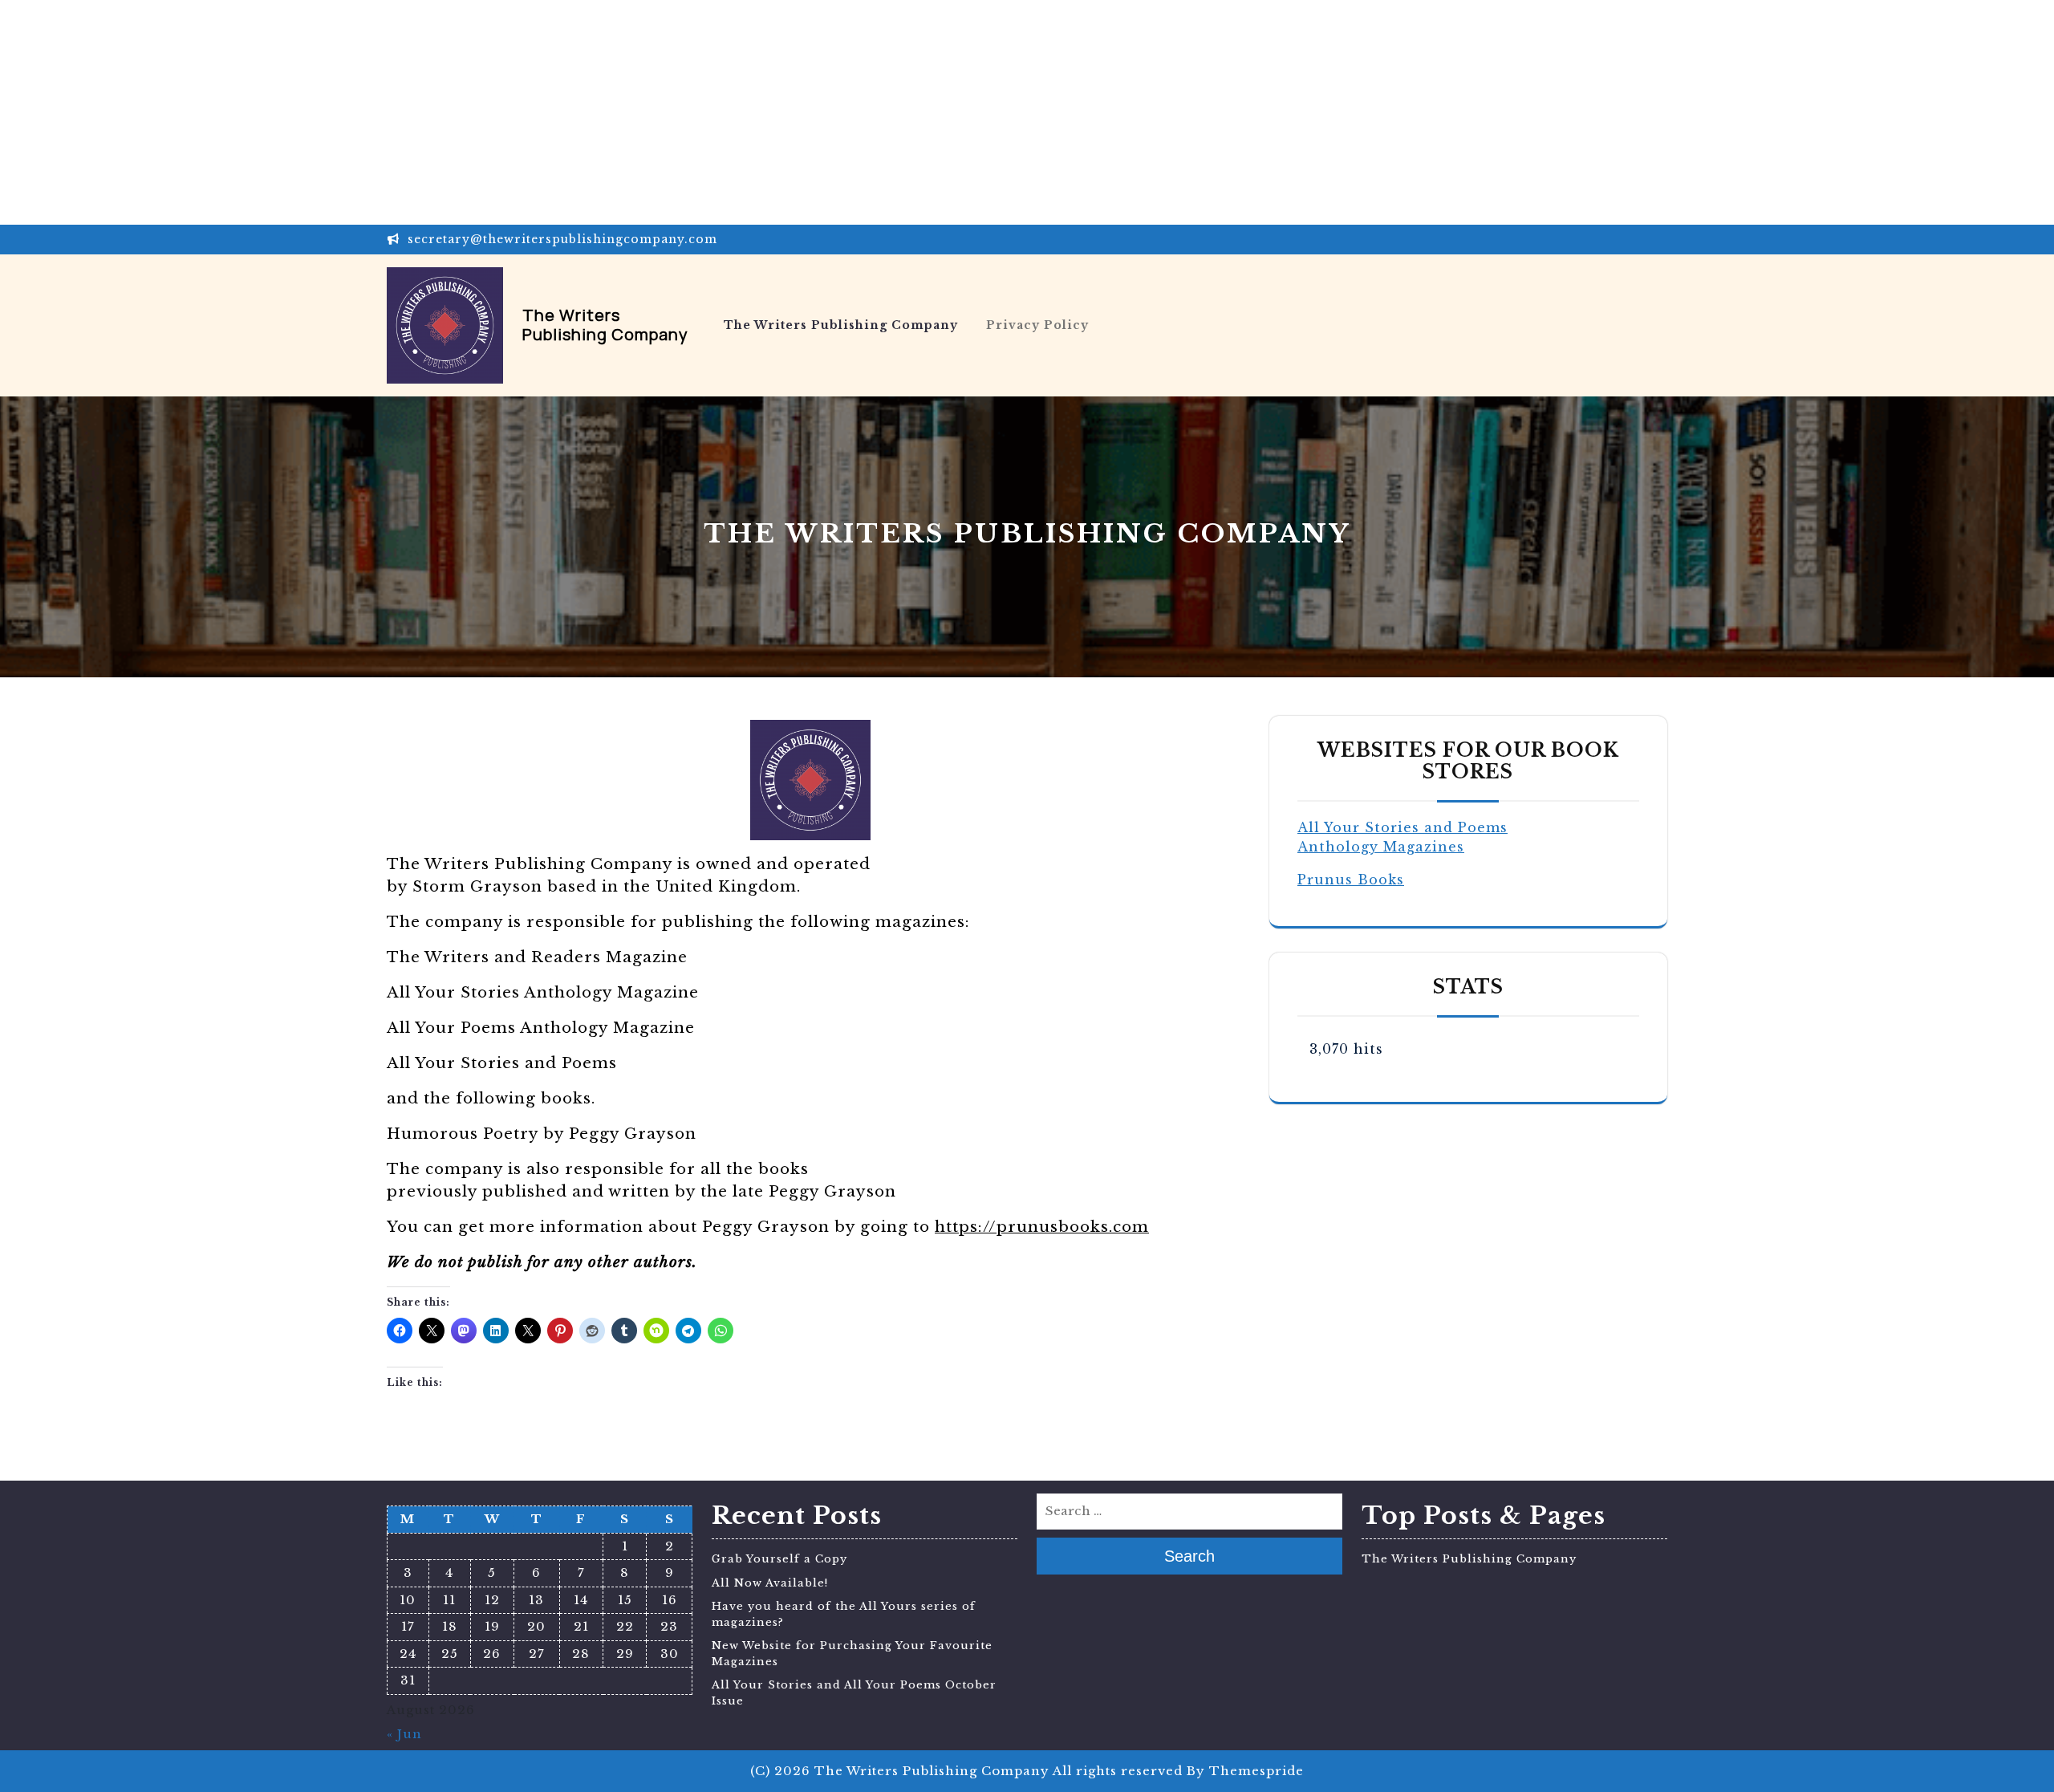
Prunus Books (1351, 880)
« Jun (404, 1734)
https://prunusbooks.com (1042, 1227)
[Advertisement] (481, 112)
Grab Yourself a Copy (779, 1559)
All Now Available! (770, 1583)
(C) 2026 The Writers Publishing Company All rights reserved (966, 1771)
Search (1189, 1556)
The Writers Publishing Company (605, 325)
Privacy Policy (1037, 325)
